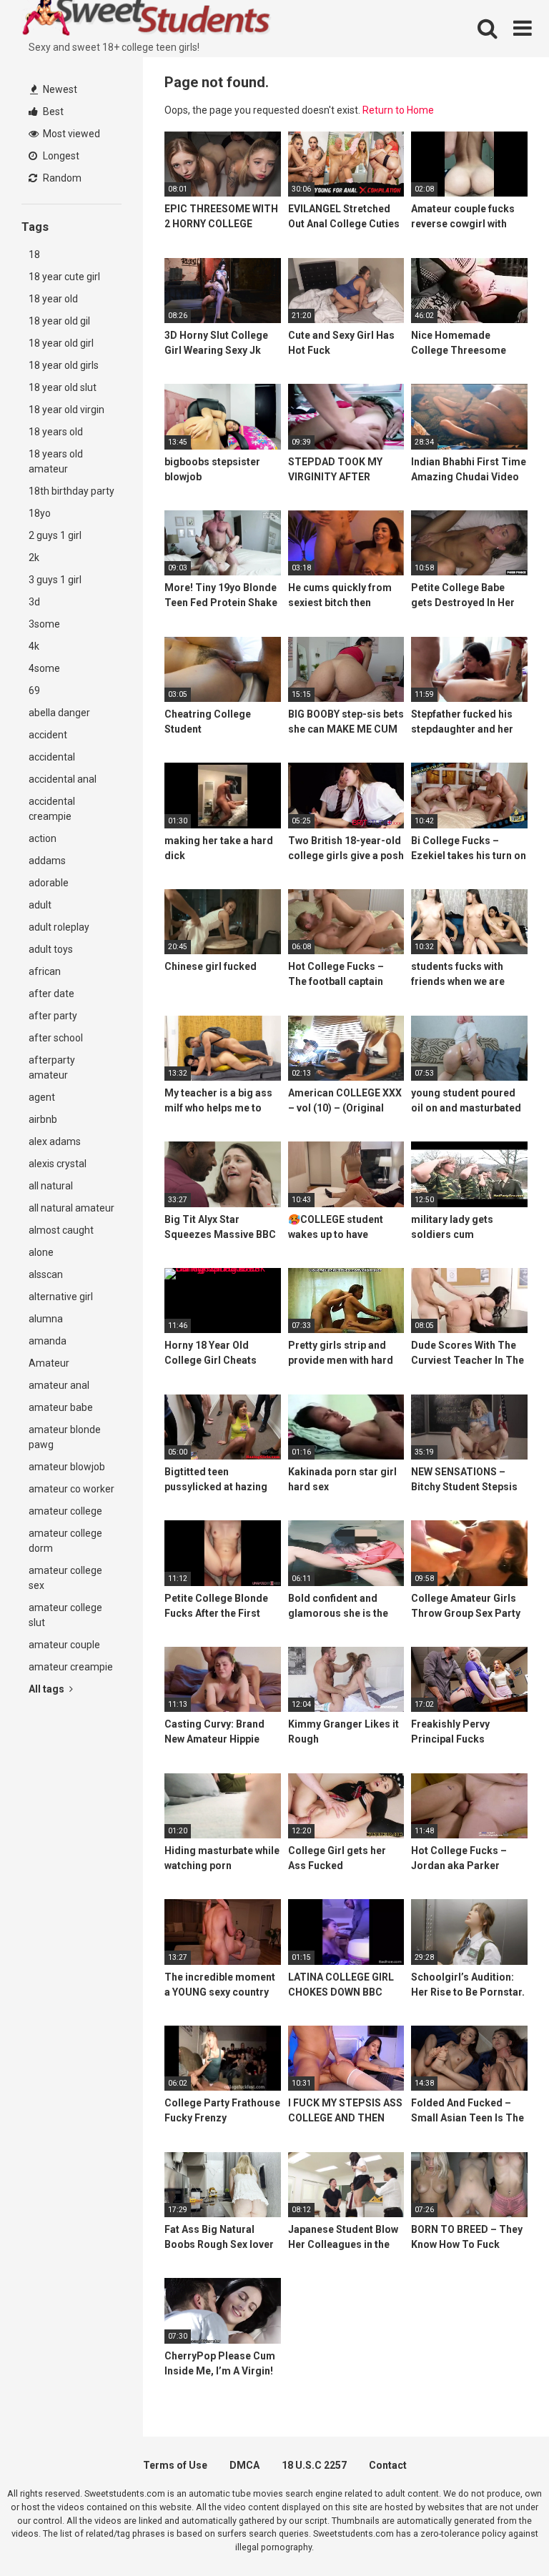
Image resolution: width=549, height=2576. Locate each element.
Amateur (49, 1363)
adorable (49, 883)
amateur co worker (71, 1489)
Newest (59, 89)
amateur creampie (71, 1667)
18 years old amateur (56, 461)
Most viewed (70, 134)
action (43, 838)
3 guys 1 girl (55, 580)
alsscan (46, 1274)
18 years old (56, 432)
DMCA (244, 2465)
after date (51, 994)
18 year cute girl (64, 277)
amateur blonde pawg (65, 1437)
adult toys (51, 949)
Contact (388, 2465)
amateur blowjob (67, 1467)
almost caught (61, 1230)
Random (61, 178)
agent (42, 1097)
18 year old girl (61, 343)
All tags (48, 1689)
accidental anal (63, 779)
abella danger (59, 713)
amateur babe (61, 1407)
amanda (48, 1341)
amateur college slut (65, 1615)
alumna (46, 1319)
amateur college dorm (65, 1541)
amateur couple (64, 1645)
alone (41, 1252)
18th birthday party (71, 491)
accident (48, 735)
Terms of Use (175, 2465)
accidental (52, 757)
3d (34, 602)
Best (52, 112)
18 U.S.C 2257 (314, 2465)
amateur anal (59, 1385)
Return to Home (398, 110)
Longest (60, 156)
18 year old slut (63, 387)
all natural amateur (71, 1208)
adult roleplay (59, 927)
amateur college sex (65, 1578)
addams (47, 861)
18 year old (53, 299)
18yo (40, 513)
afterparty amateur (52, 1067)
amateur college (65, 1511)
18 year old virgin (66, 410)
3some (44, 624)
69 (34, 690)
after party (53, 1016)
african (45, 971)
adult (40, 905)
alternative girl (61, 1297)
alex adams (55, 1141)
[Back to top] (501, 2533)
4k (34, 646)
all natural (51, 1186)
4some (44, 668)
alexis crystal (58, 1164)
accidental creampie (52, 809)
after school (56, 1038)
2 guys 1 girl (55, 535)
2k (34, 558)
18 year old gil (59, 321)
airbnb (43, 1119)
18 (34, 254)
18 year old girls (64, 365)
